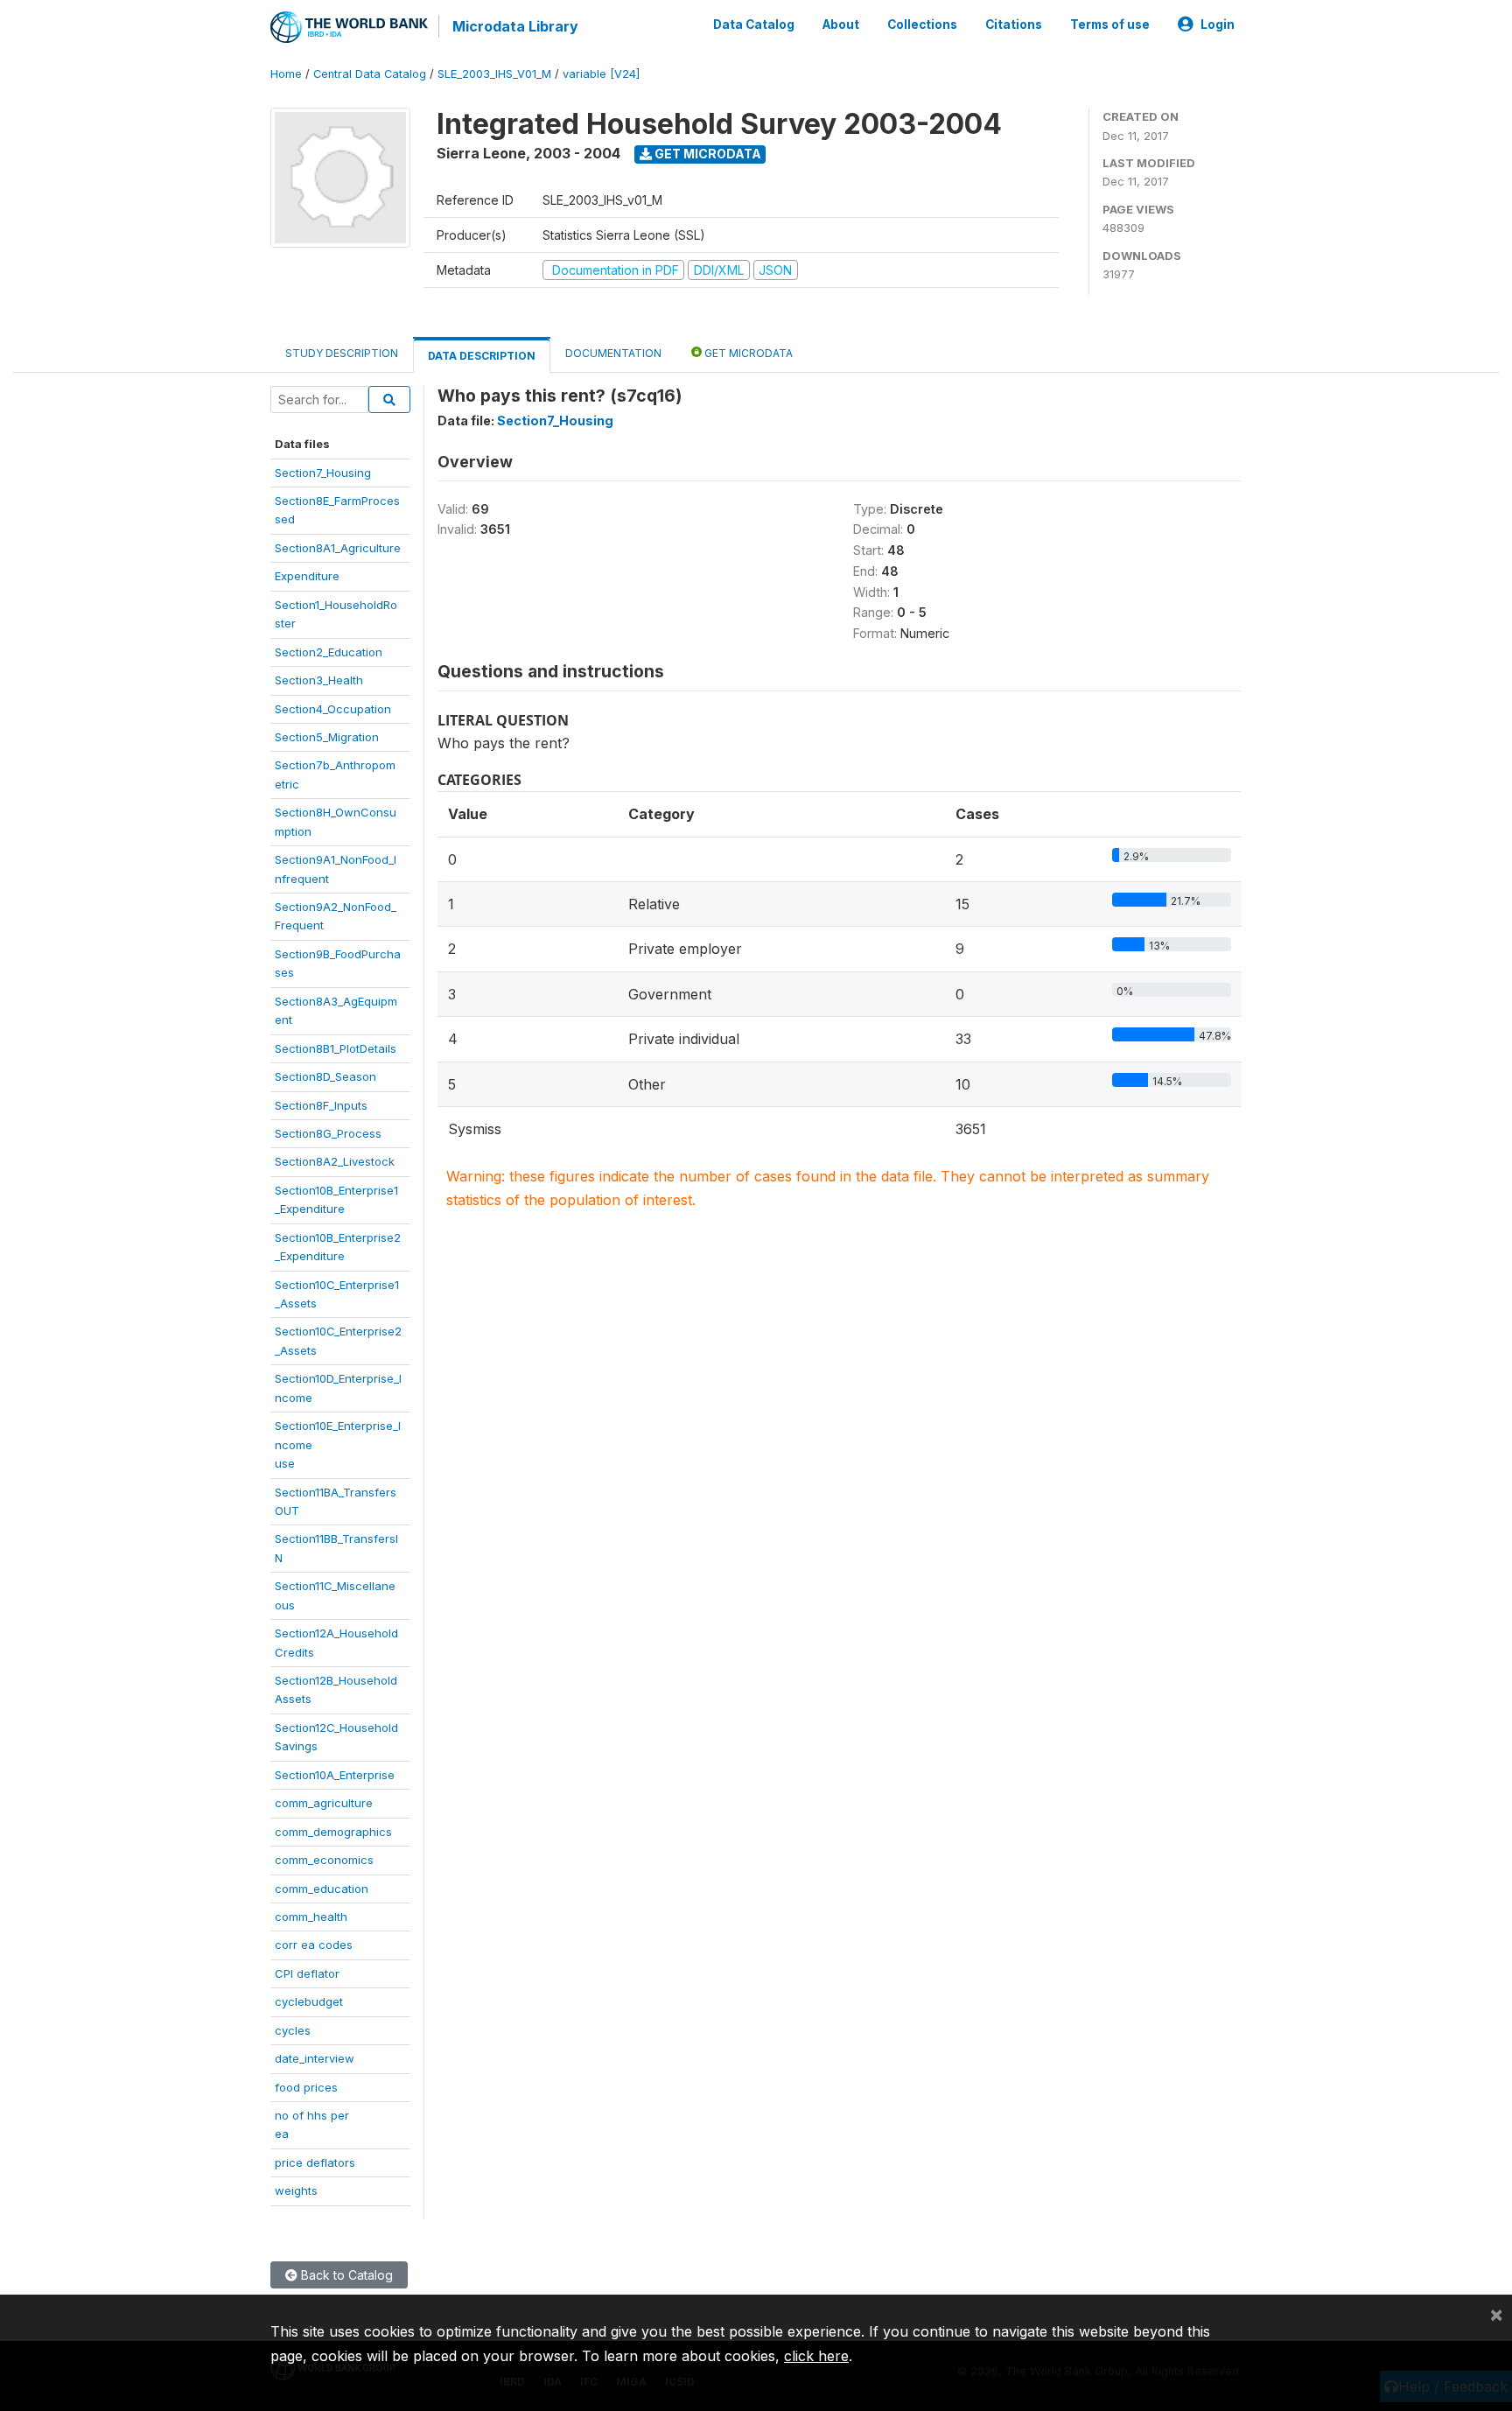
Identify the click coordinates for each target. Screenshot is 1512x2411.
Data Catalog (754, 25)
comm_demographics (333, 1832)
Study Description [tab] (342, 353)
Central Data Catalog (370, 74)
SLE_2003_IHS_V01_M (494, 74)
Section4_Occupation (333, 709)
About (841, 25)
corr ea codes (314, 1945)
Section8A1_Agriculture (338, 548)
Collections (922, 25)
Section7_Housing (323, 473)
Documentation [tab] (613, 353)
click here (816, 2356)
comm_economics (324, 1860)
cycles (293, 2030)
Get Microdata (707, 154)
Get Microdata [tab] (747, 353)
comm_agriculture (324, 1803)
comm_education (322, 1889)
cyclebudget (309, 2001)
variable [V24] (601, 74)
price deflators (315, 2162)
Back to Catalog (345, 2275)
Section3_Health (319, 680)
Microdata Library (515, 26)
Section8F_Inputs (321, 1105)
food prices (306, 2087)
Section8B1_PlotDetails (336, 1048)
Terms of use (1110, 25)
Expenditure (307, 576)
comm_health (311, 1917)
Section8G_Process (328, 1133)
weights (296, 2190)
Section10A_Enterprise (335, 1775)
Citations (1014, 25)
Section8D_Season (325, 1076)
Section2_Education (329, 652)
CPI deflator (307, 1973)
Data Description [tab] (482, 356)
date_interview (315, 2058)
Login (1218, 25)
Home (286, 74)
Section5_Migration (327, 737)
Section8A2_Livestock (335, 1161)
